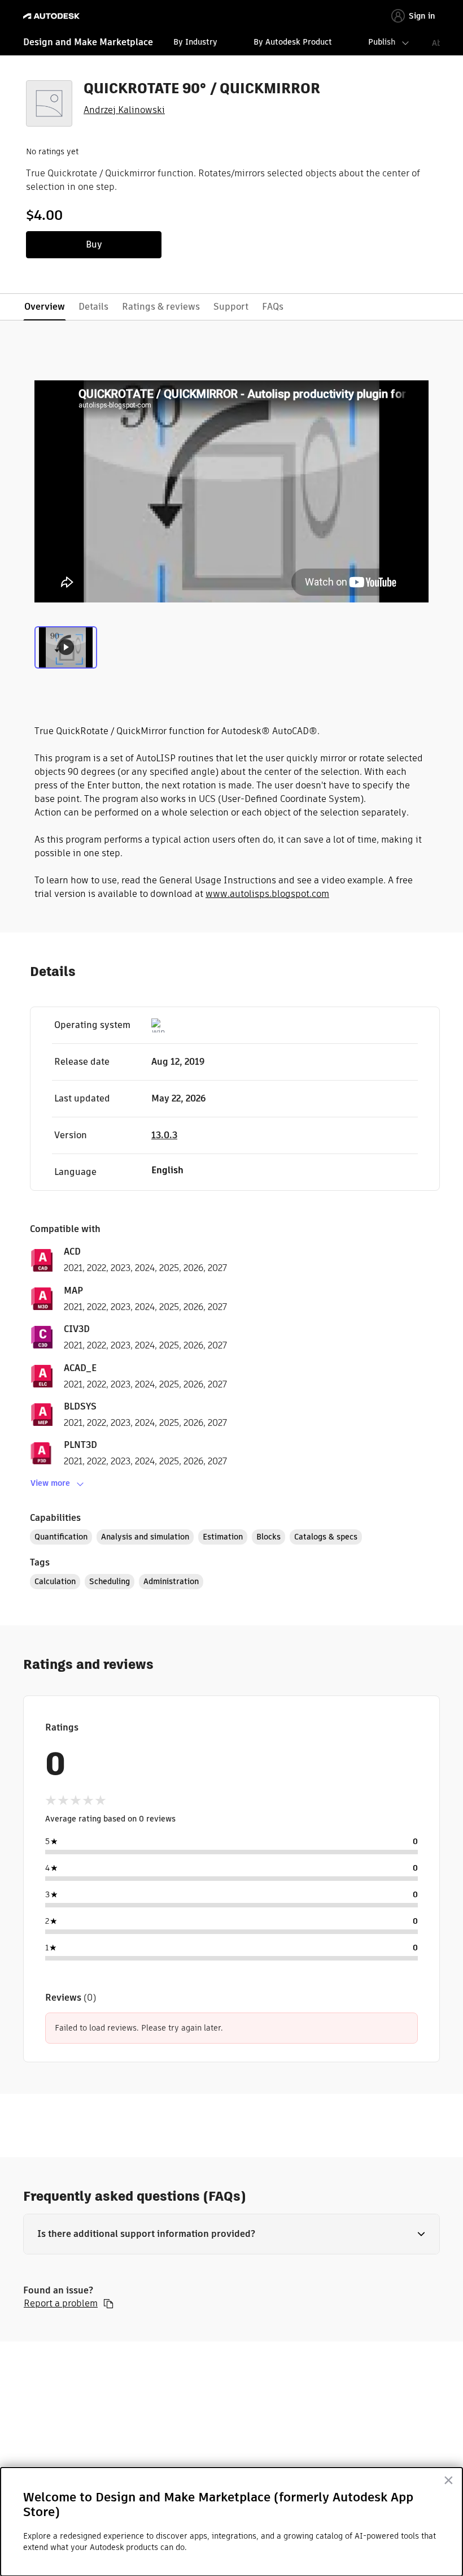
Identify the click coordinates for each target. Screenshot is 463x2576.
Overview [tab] (45, 307)
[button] (231, 2234)
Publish (382, 42)
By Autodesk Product (293, 42)
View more (50, 1483)
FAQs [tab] (273, 307)
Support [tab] (231, 307)
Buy (94, 244)
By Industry (195, 42)
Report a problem (61, 2304)
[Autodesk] (53, 16)
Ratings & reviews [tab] (161, 307)
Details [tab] (93, 307)
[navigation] (231, 44)
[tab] (66, 650)
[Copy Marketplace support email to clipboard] (108, 2304)
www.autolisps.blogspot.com (267, 894)
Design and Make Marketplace (88, 42)
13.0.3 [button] (164, 1135)
